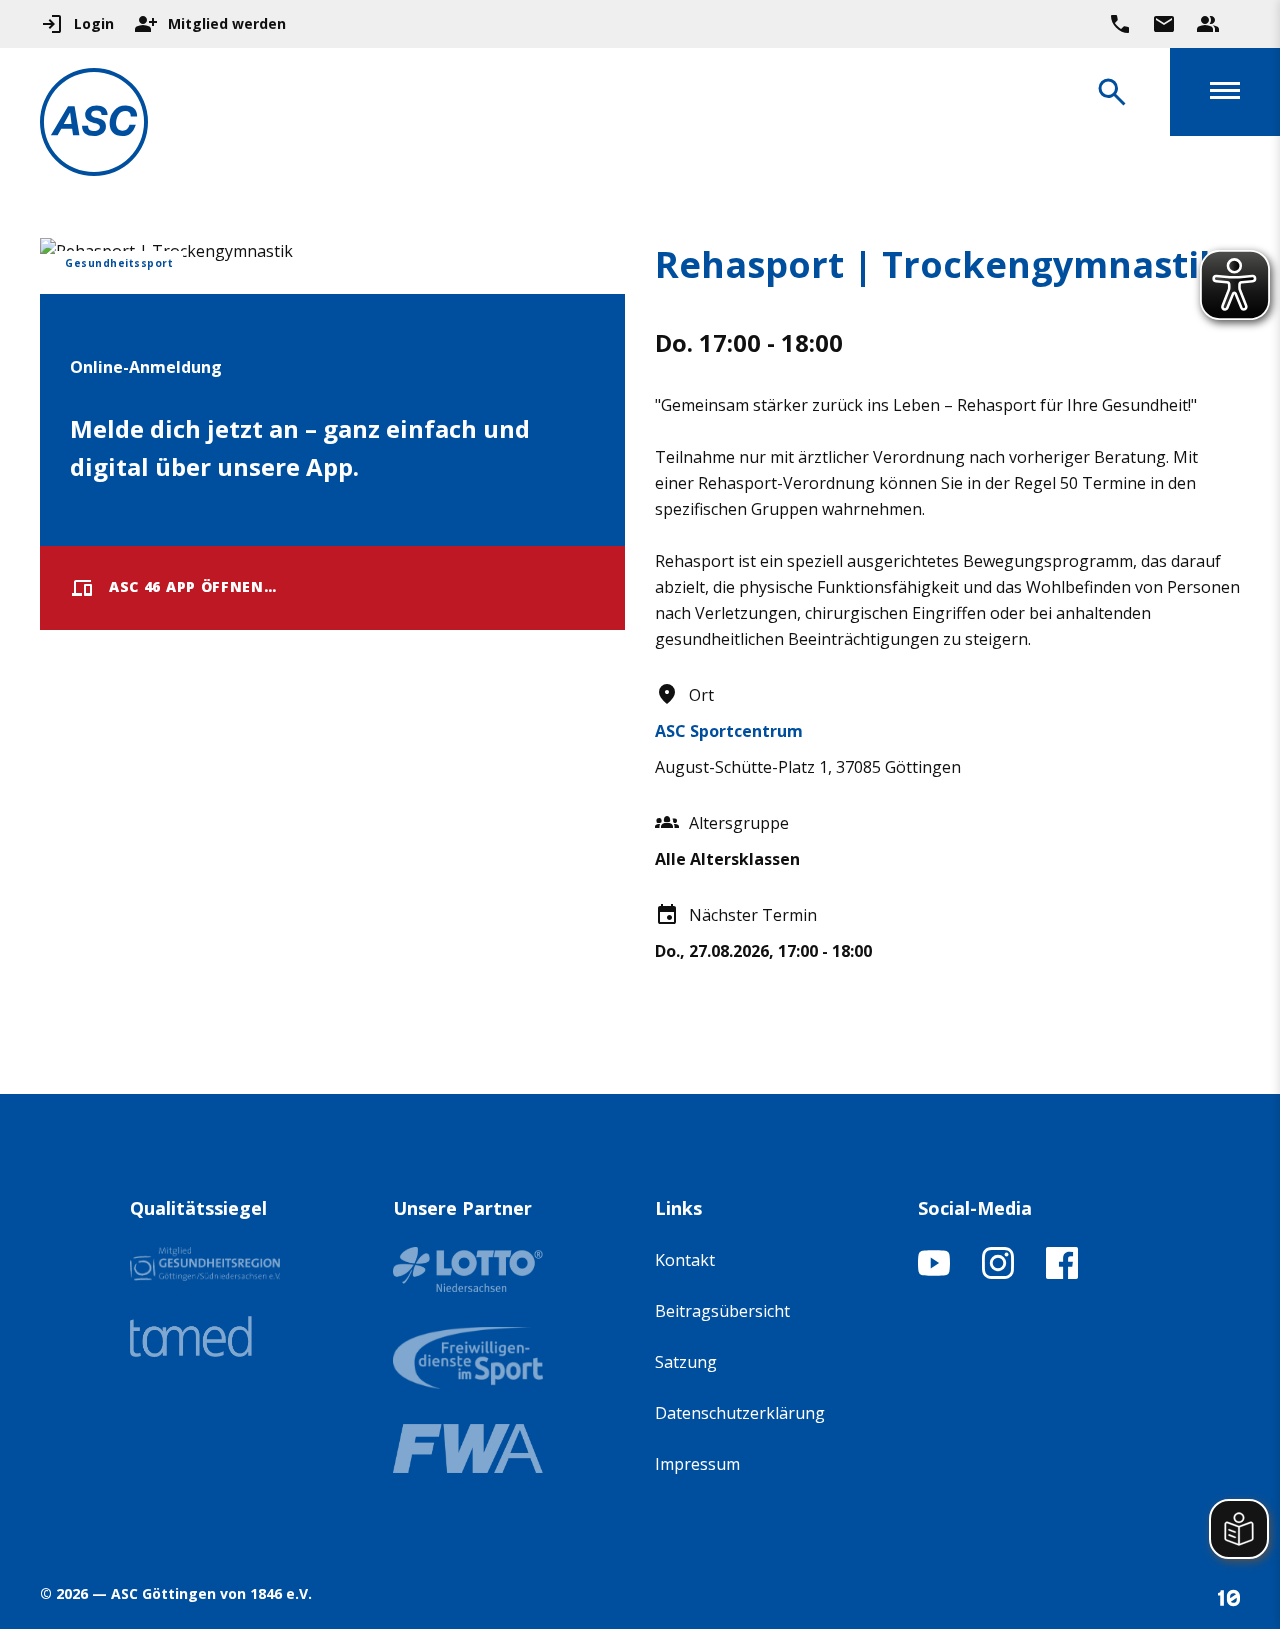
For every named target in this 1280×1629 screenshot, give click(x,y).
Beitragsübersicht (722, 1311)
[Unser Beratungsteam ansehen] (1208, 24)
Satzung (686, 1362)
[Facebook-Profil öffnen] (1062, 1273)
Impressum (697, 1464)
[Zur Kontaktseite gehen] (1164, 24)
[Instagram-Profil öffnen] (998, 1273)
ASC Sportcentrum (729, 731)
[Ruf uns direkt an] (1120, 24)
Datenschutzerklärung (740, 1413)
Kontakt (685, 1260)
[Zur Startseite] (94, 125)
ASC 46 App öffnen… (193, 586)
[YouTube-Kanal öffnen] (934, 1273)
